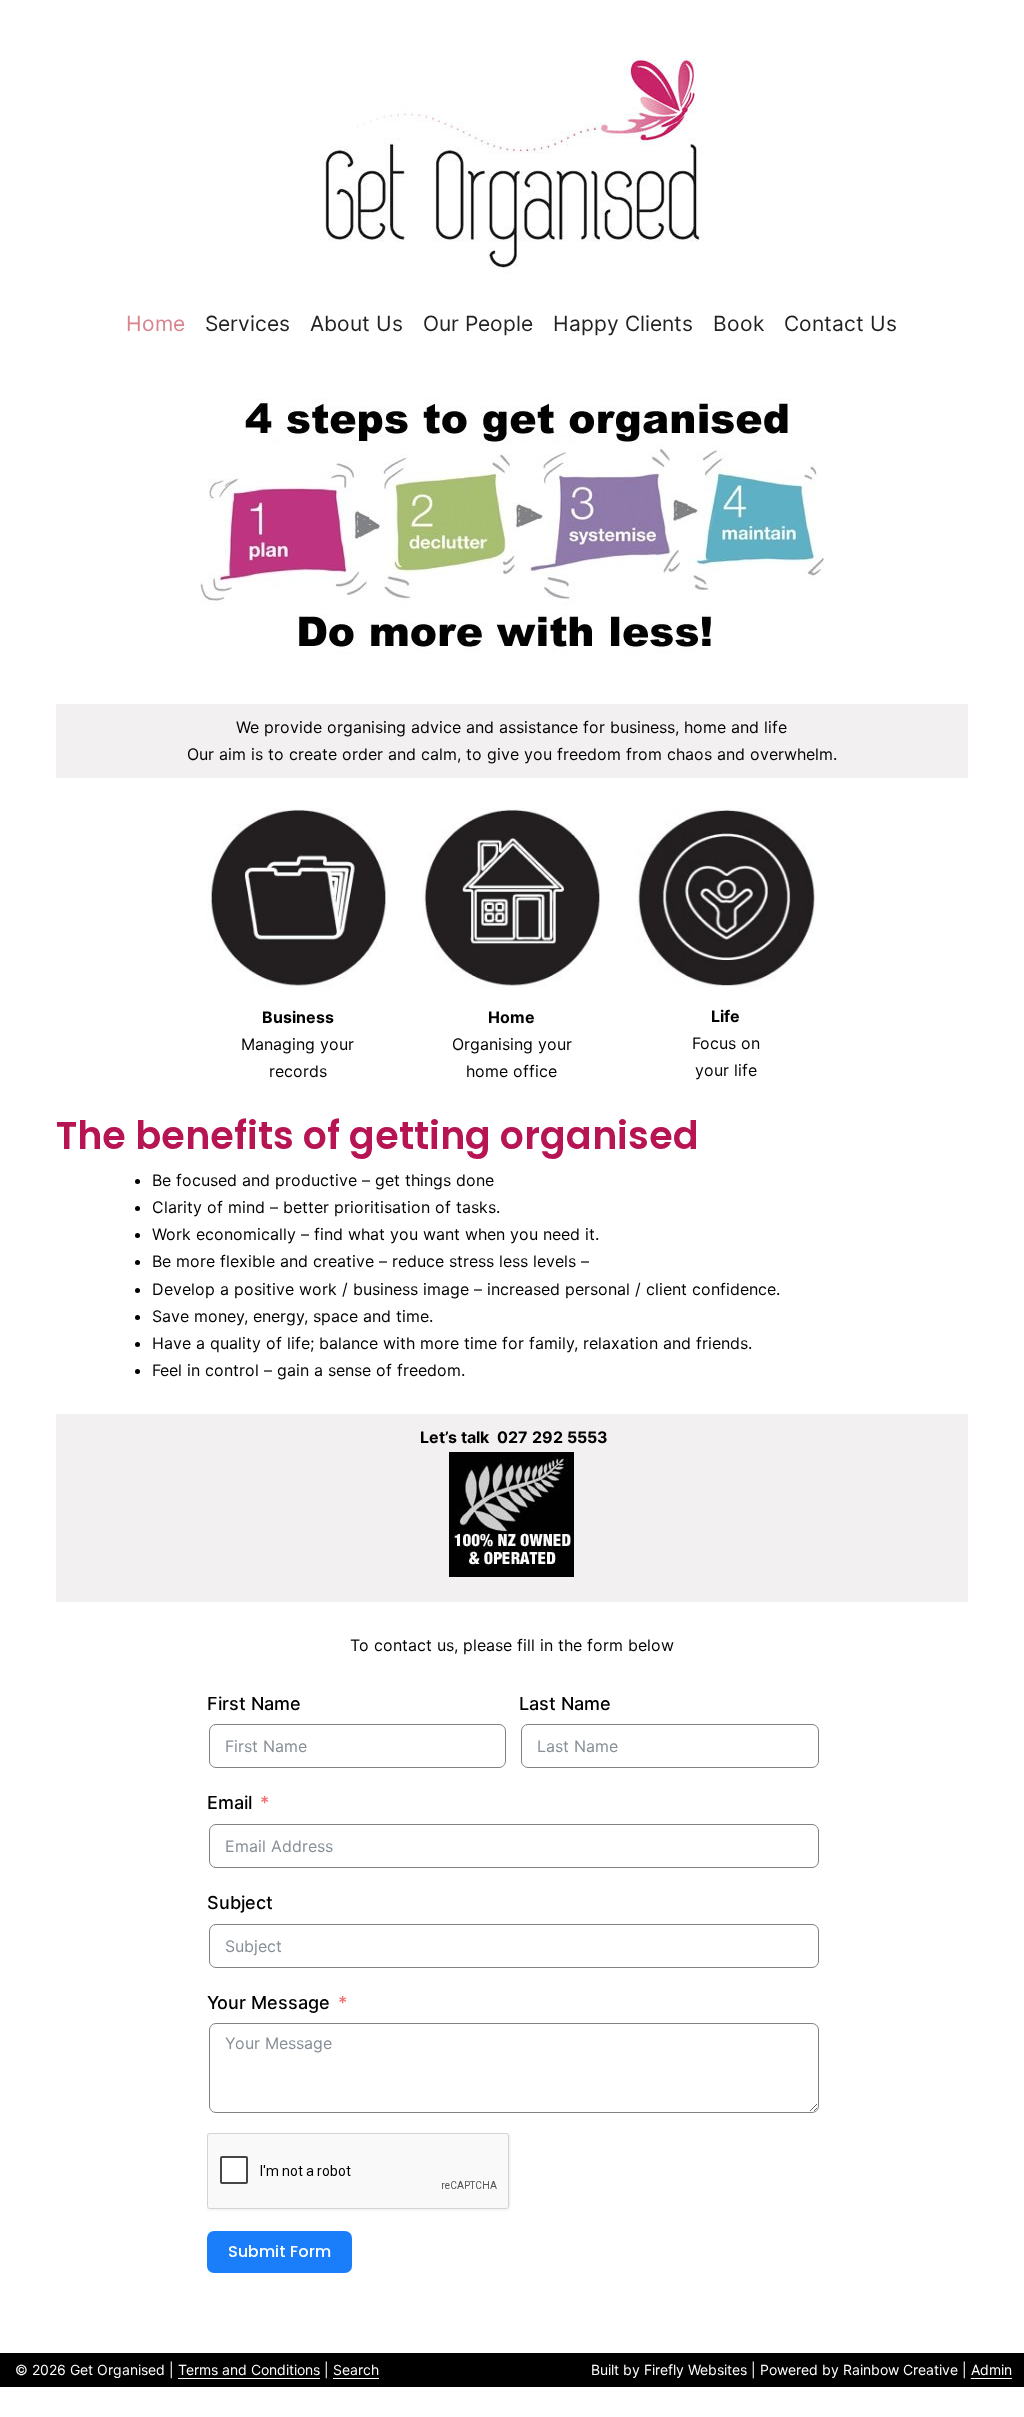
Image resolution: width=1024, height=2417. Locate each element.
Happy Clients (623, 323)
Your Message (268, 2002)
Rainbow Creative (900, 2369)
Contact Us (840, 323)
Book (738, 323)
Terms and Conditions (249, 2369)
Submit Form (279, 2251)
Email (229, 1802)
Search (356, 2369)
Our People (478, 323)
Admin (991, 2369)
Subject (240, 1902)
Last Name (565, 1703)
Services (247, 323)
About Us (356, 323)
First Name (254, 1703)
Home (155, 323)
